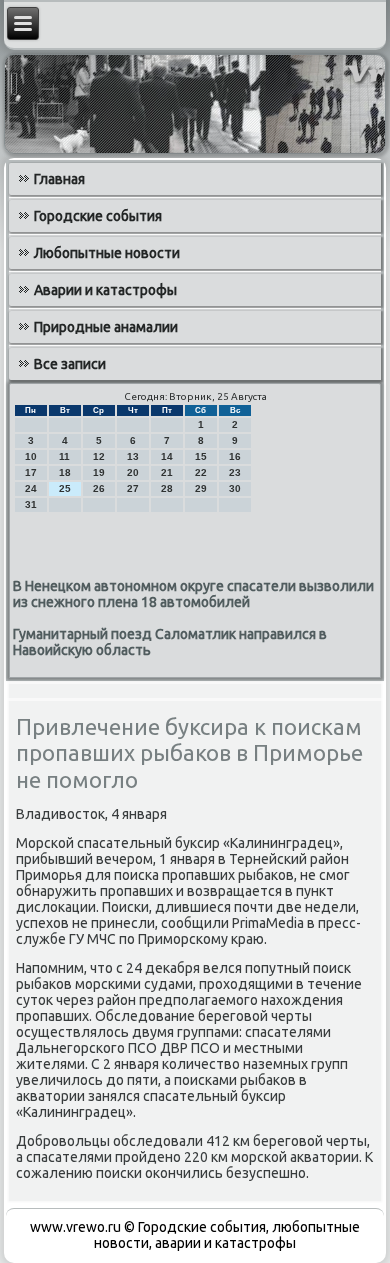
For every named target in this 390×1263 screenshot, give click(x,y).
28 (167, 488)
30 (235, 488)
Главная (59, 179)
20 (133, 472)
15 (201, 456)
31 (31, 504)
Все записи (70, 364)
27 (133, 488)
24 (31, 488)
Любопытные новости (107, 253)
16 (235, 456)
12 (99, 456)
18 (65, 472)
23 (235, 472)
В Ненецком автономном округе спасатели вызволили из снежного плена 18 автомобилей (193, 594)
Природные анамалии (106, 327)
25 (65, 488)
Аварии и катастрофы (105, 290)
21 (167, 472)
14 (167, 456)
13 (133, 456)
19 (99, 472)
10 (31, 456)
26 (99, 488)
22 (201, 472)
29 (201, 488)
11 (64, 456)
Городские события (98, 216)
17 (31, 472)
